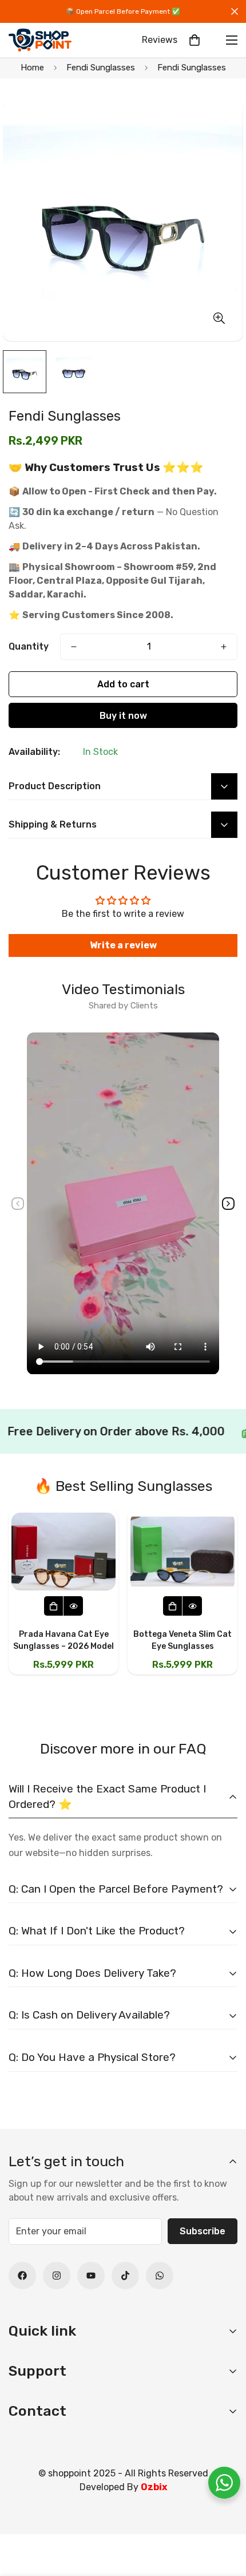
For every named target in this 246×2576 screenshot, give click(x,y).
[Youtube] (91, 2276)
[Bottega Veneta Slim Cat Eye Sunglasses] (182, 1552)
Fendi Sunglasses (101, 68)
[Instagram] (57, 2276)
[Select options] (54, 1606)
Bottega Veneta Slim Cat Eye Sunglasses (182, 1640)
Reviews (160, 40)
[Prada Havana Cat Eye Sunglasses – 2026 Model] (64, 1552)
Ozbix (154, 2487)
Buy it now (123, 716)
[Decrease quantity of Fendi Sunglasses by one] (74, 647)
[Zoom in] (219, 318)
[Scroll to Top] (225, 2515)
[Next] (228, 1204)
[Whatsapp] (160, 2276)
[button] (195, 40)
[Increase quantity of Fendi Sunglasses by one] (224, 647)
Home (32, 68)
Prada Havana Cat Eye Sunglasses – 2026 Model (64, 1640)
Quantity (29, 646)
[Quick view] (73, 1606)
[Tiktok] (125, 2276)
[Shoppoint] (40, 40)
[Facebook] (22, 2276)
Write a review (123, 945)
